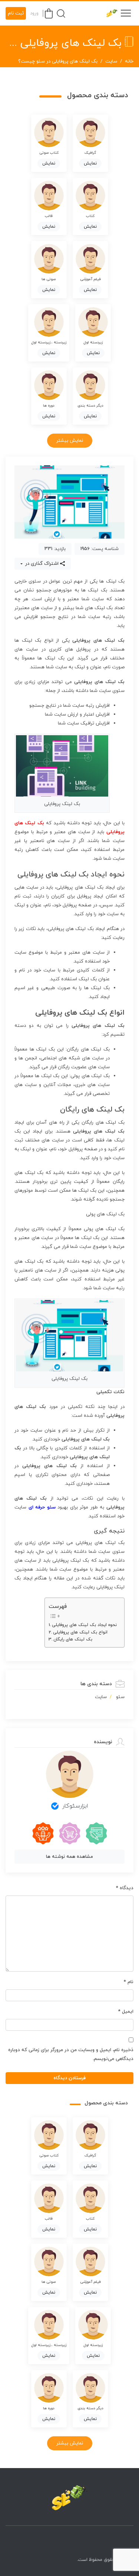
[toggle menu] (126, 13)
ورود (34, 13)
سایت (111, 61)
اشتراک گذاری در (41, 564)
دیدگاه (125, 1888)
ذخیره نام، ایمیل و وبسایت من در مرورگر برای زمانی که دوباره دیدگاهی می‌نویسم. (71, 2054)
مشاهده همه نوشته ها (69, 1857)
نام (129, 1982)
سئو (120, 1697)
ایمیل (126, 2012)
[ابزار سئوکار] (109, 13)
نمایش (90, 163)
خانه (129, 61)
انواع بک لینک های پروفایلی (80, 1632)
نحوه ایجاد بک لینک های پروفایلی (84, 1625)
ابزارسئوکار (75, 1806)
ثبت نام (16, 13)
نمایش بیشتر (70, 441)
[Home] (70, 2498)
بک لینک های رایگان (73, 1639)
